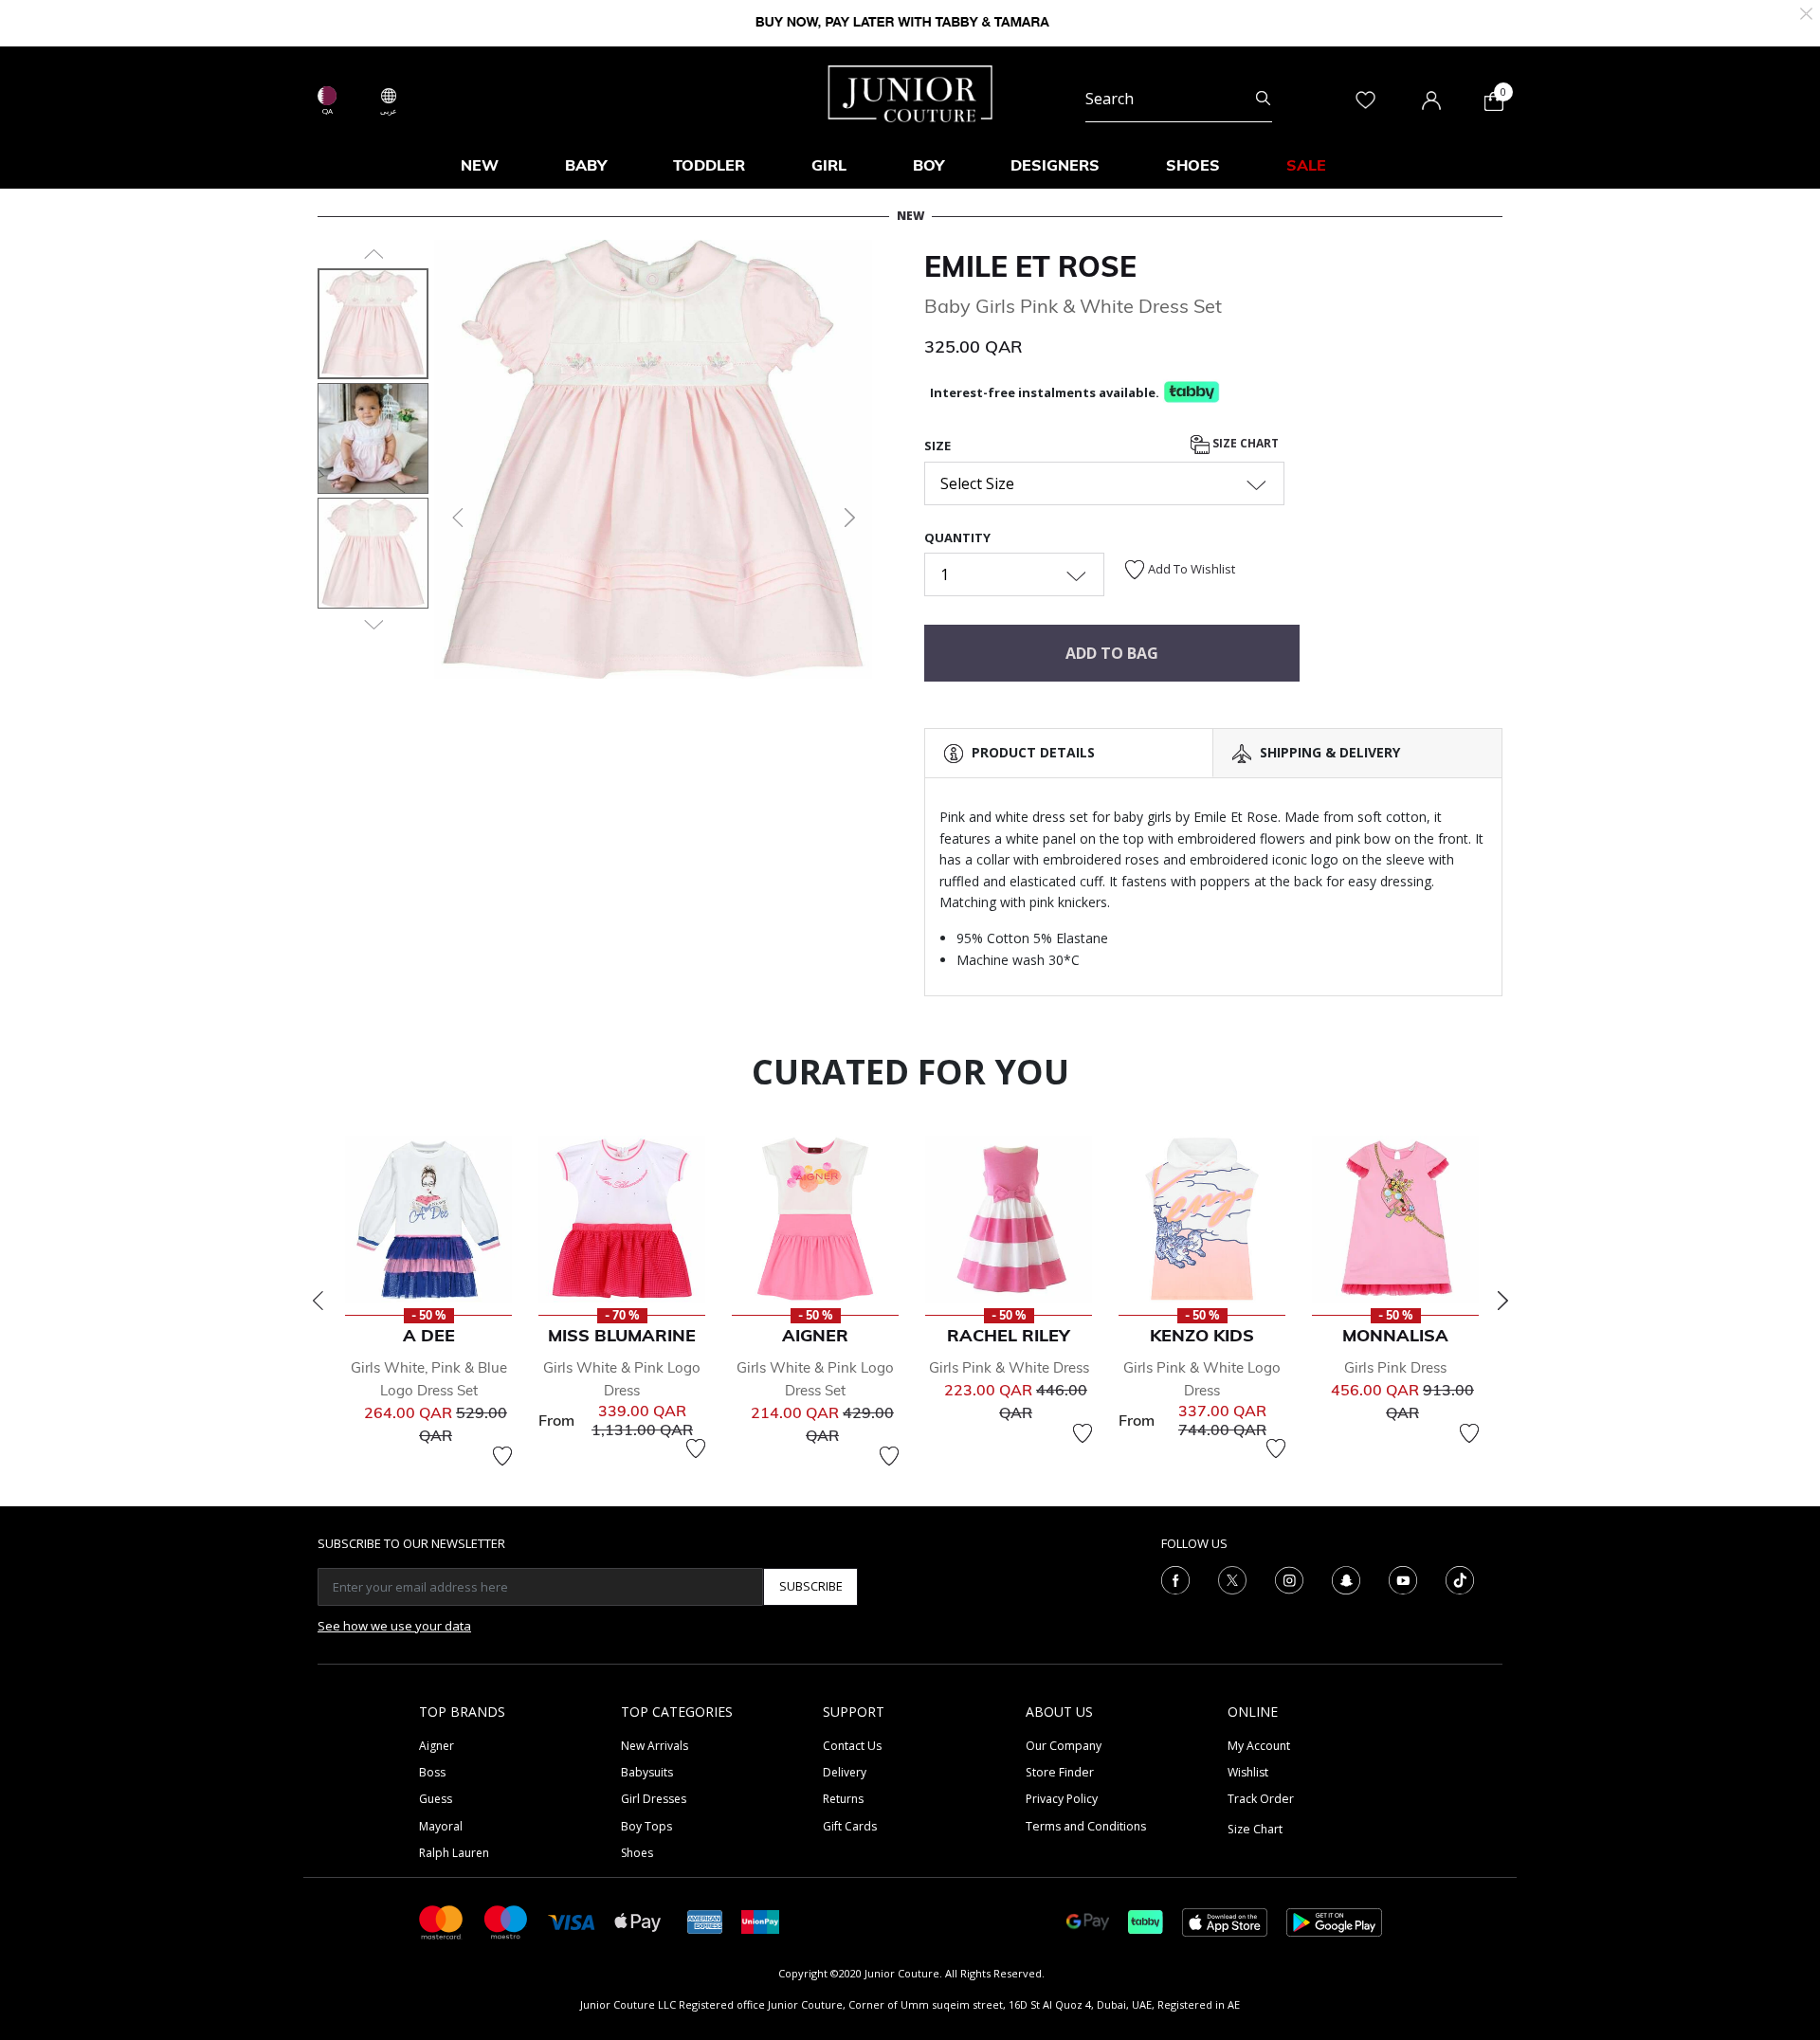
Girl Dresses (654, 1799)
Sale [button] (1306, 165)
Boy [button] (928, 165)
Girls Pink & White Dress (1009, 1367)
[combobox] (1179, 99)
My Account (1259, 1746)
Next (1502, 1301)
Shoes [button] (1193, 165)
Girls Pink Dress (1395, 1367)
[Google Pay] (1088, 1921)
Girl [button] (829, 165)
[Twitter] (1232, 1578)
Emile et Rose (1030, 266)
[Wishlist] (502, 1456)
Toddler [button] (709, 165)
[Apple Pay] (638, 1921)
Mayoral (441, 1826)
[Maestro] (506, 1921)
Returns (843, 1799)
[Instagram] (1289, 1578)
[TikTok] (1460, 1578)
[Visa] (572, 1921)
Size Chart (1244, 444)
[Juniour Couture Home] (910, 92)
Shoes (637, 1853)
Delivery (845, 1772)
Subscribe (811, 1586)
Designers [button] (1055, 165)
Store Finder (1060, 1772)
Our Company (1064, 1746)
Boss (432, 1772)
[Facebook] (1175, 1578)
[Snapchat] (1346, 1578)
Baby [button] (586, 165)
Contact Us (852, 1746)
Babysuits (647, 1772)
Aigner (437, 1746)
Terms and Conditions (1086, 1826)
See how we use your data (394, 1626)
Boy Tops (646, 1826)
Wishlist (1248, 1772)
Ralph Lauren (454, 1853)
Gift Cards (850, 1826)
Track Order (1261, 1799)
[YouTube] (1403, 1578)
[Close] (1806, 12)
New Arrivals (655, 1746)
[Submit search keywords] (1263, 99)
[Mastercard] (442, 1921)
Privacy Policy (1062, 1799)
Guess (436, 1799)
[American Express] (705, 1921)
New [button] (480, 165)
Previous (318, 1301)
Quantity (957, 537)
